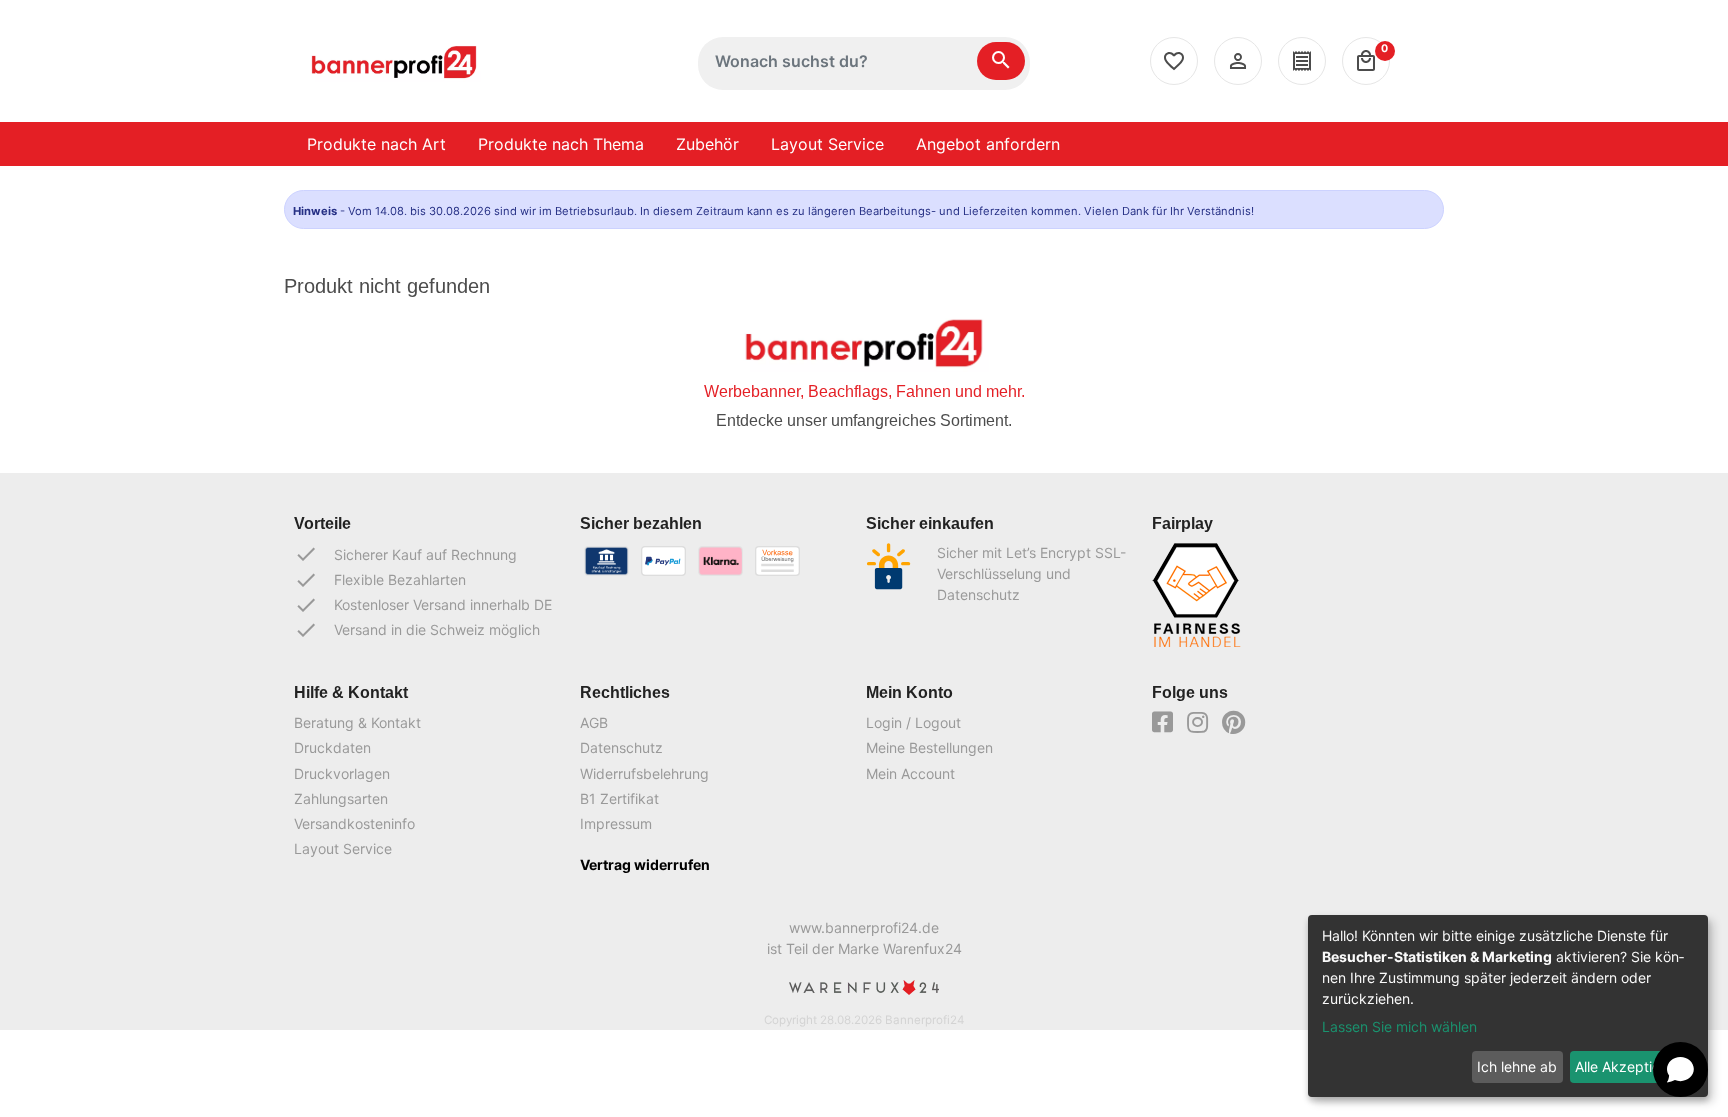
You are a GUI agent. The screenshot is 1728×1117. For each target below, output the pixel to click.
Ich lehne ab (1517, 1066)
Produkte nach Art (376, 144)
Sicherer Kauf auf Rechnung (405, 554)
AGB (594, 722)
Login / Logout (913, 722)
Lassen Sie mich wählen (1399, 1026)
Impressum (616, 823)
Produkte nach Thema (561, 144)
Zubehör (707, 144)
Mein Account (910, 773)
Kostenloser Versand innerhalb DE (423, 605)
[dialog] (1508, 1006)
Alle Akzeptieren (1628, 1066)
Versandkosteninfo (354, 823)
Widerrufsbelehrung (644, 773)
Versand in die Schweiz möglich (417, 630)
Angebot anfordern (988, 144)
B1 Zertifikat (619, 798)
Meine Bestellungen (929, 747)
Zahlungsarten (341, 798)
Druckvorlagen (342, 773)
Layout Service (827, 144)
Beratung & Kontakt (357, 722)
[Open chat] (1680, 1069)
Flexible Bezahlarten (380, 580)
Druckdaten (332, 747)
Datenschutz (621, 747)
